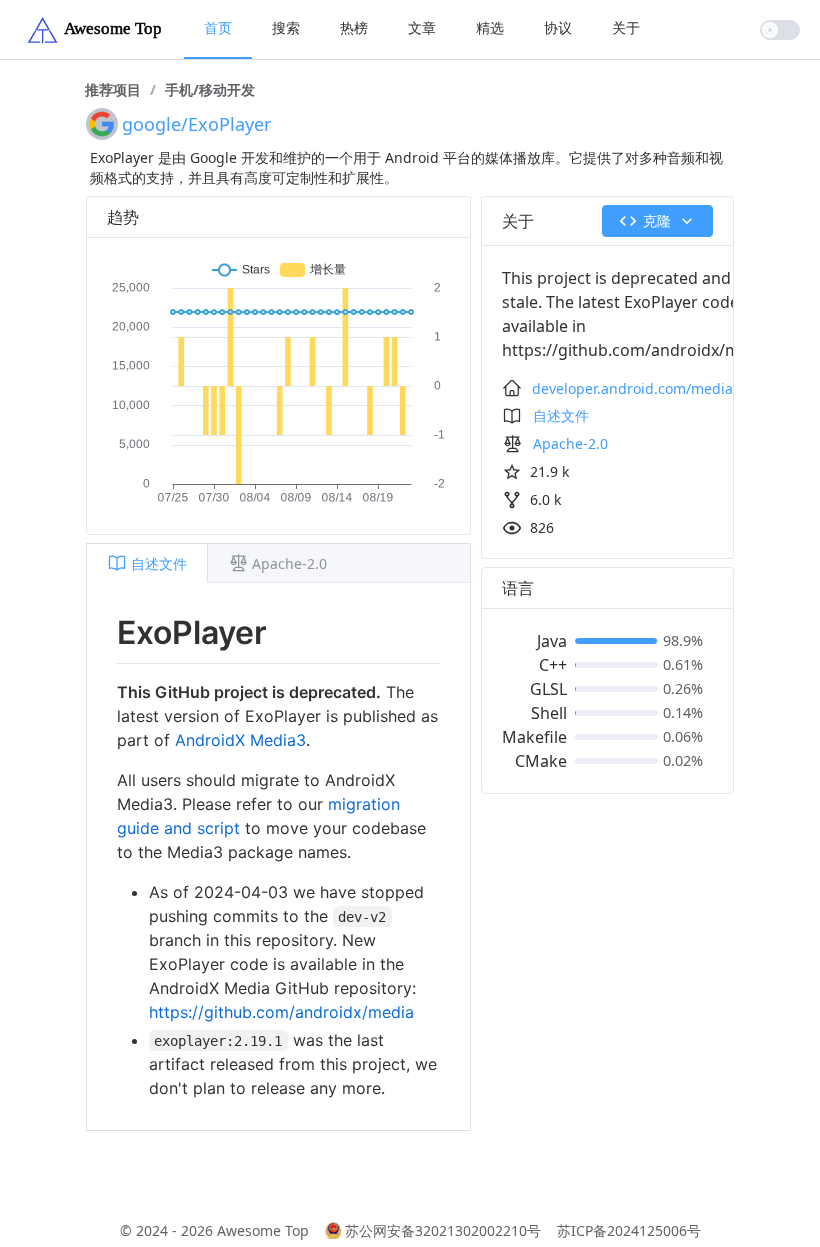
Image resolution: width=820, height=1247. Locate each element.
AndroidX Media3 (240, 740)
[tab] (147, 563)
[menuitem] (218, 29)
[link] (113, 90)
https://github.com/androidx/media (281, 1012)
